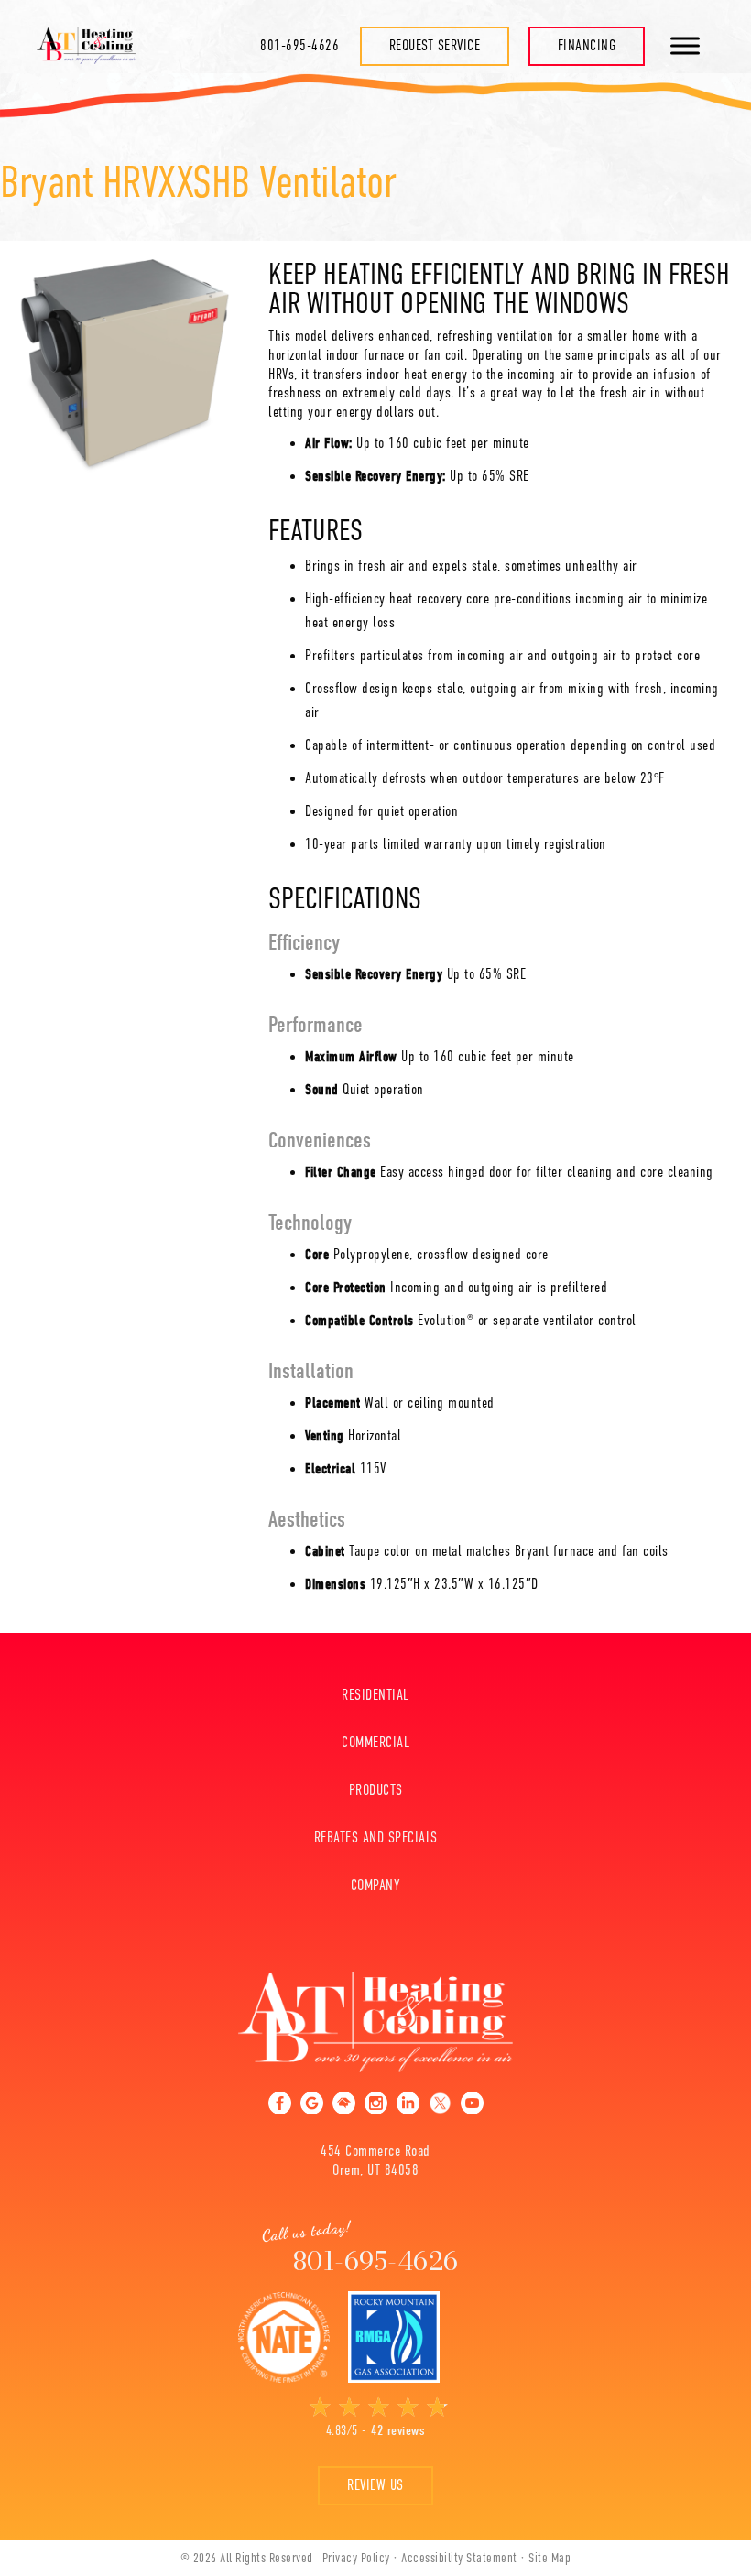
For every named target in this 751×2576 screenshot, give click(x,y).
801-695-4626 (299, 46)
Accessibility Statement (459, 2558)
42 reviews (398, 2430)
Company (376, 1886)
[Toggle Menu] (685, 45)
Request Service (435, 46)
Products (376, 1790)
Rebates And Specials (376, 1838)
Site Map (550, 2558)
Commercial (375, 1743)
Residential (375, 1695)
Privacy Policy (356, 2558)
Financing (587, 46)
